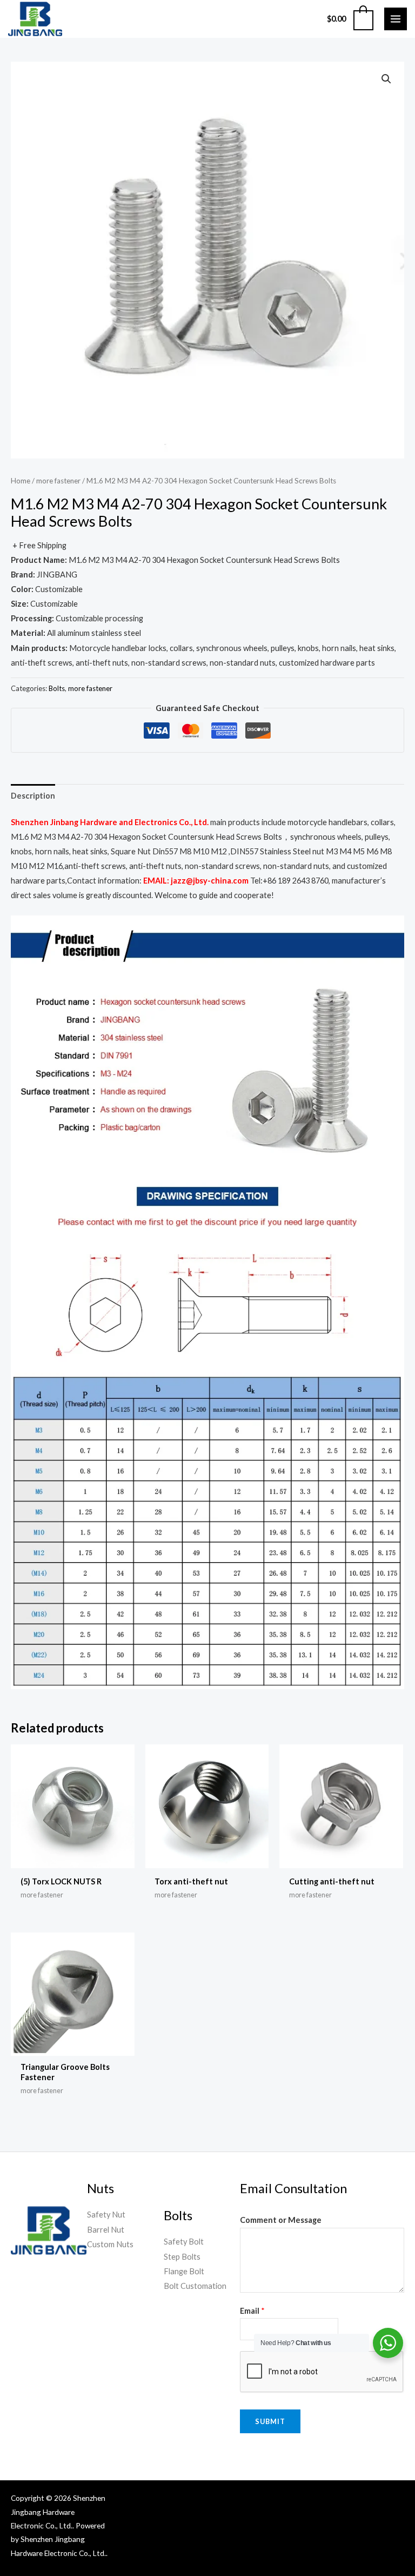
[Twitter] (344, 2500)
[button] (386, 79)
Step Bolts (182, 2257)
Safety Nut (106, 2215)
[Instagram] (360, 2500)
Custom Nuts (110, 2244)
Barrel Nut (106, 2230)
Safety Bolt (184, 2242)
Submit (270, 2421)
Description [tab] (33, 796)
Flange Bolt (184, 2271)
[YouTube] (327, 2500)
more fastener (58, 481)
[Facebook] (311, 2500)
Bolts (57, 688)
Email (252, 2311)
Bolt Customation (195, 2286)
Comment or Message (281, 2220)
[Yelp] (392, 2500)
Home (21, 481)
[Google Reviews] (376, 2500)
